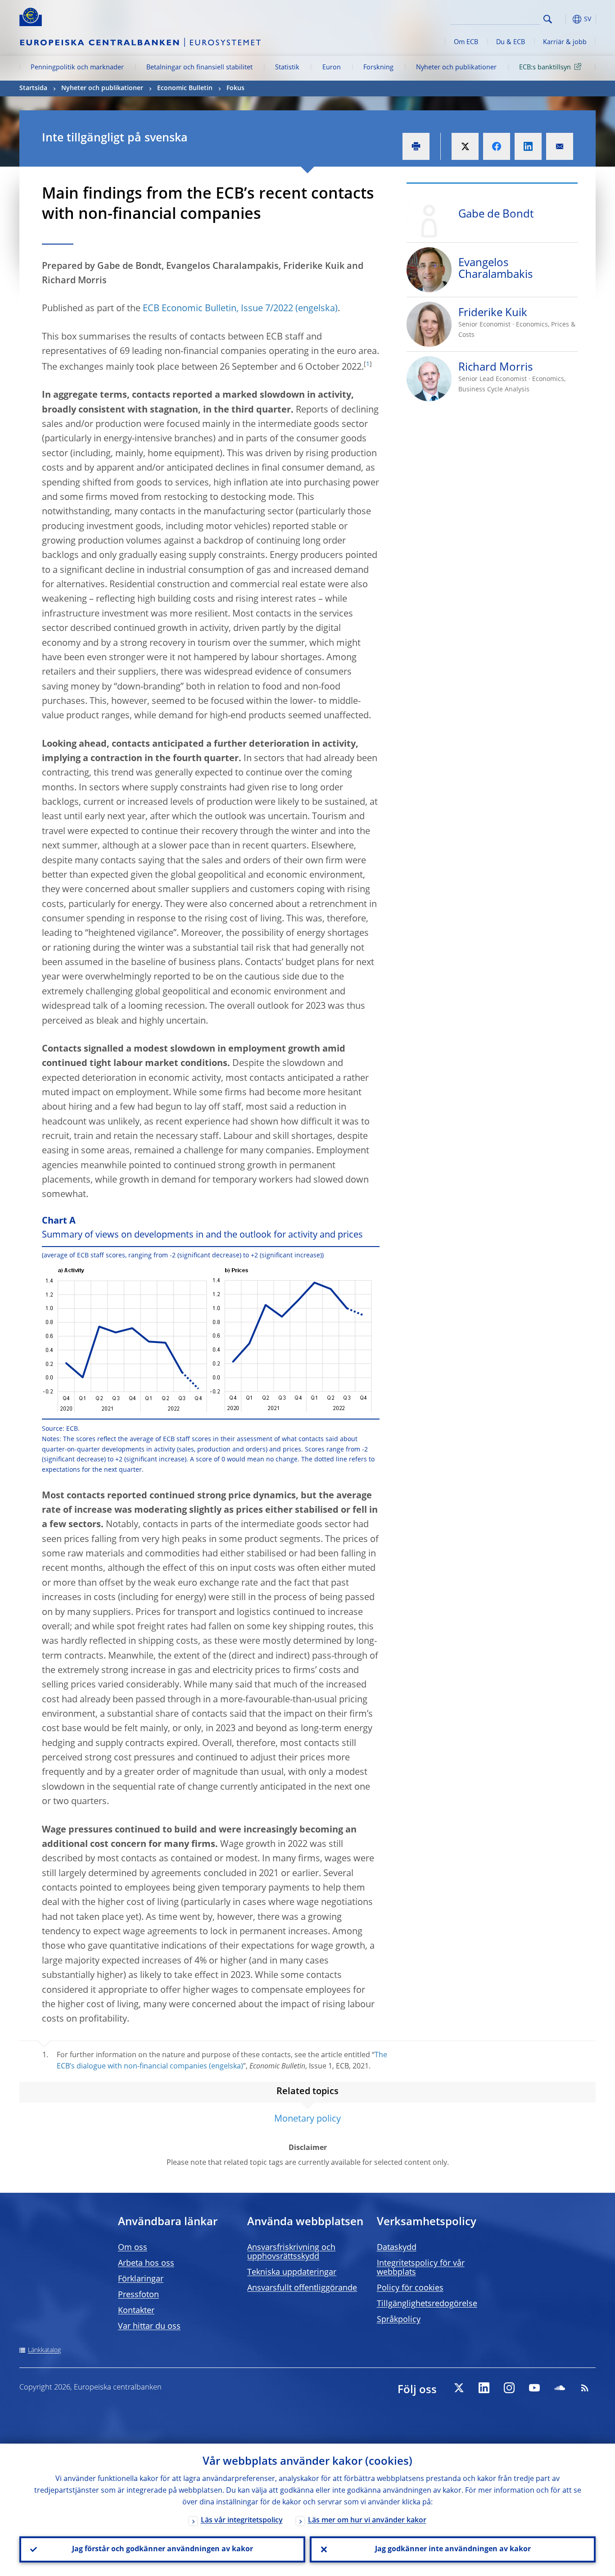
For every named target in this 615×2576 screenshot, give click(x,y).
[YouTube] (534, 2388)
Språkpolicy (399, 2320)
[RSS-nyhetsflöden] (585, 2388)
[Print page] (416, 146)
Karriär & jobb (565, 42)
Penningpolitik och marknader (77, 68)
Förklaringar (141, 2279)
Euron (332, 68)
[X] (459, 2388)
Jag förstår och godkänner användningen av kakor (163, 2549)
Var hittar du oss (149, 2327)
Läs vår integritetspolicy (242, 2521)
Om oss (133, 2248)
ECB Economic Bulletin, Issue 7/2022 (218, 309)
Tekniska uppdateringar (292, 2272)
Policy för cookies (410, 2288)
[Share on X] (465, 146)
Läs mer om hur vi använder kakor (367, 2521)
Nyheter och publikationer (456, 68)
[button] (564, 19)
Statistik (287, 68)
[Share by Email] (560, 146)
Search (548, 19)
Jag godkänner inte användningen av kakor (453, 2549)
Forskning (378, 68)
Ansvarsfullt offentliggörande (302, 2288)
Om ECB (466, 42)
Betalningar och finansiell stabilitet (199, 68)
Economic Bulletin (185, 88)
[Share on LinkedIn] (528, 146)
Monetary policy (307, 2119)
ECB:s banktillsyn (545, 68)
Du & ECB (511, 42)
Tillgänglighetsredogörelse (427, 2304)
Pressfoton (138, 2295)
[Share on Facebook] (497, 146)
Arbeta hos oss (146, 2263)
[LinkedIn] (484, 2388)
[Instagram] (509, 2388)
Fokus (235, 88)
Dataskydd (397, 2248)
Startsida (33, 88)
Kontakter (136, 2311)
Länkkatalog (44, 2350)
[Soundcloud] (560, 2388)
